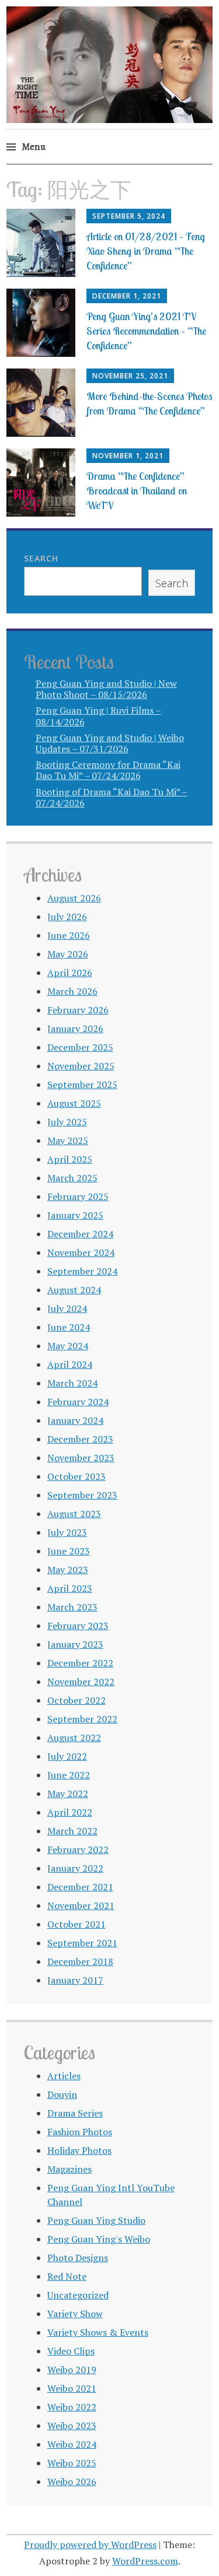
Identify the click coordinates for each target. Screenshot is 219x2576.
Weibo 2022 (72, 2407)
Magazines (69, 2169)
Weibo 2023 (72, 2426)
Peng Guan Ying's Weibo (99, 2239)
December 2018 (80, 1961)
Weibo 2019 (72, 2370)
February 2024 (78, 1402)
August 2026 (74, 898)
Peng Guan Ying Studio (96, 2220)
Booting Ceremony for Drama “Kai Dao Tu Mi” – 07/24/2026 (108, 770)
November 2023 (81, 1458)
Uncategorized (78, 2295)
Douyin (62, 2094)
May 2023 (68, 1570)
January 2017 (75, 1980)
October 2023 (77, 1476)
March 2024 (72, 1383)
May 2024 (68, 1346)
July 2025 (67, 1122)
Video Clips (71, 2351)
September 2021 (82, 1943)
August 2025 (74, 1103)
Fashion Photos (80, 2132)
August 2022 (74, 1738)
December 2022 (80, 1663)
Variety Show (75, 2314)
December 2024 (80, 1234)
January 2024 (75, 1420)
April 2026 (70, 973)
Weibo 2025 (72, 2463)
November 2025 (81, 1066)
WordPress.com (145, 2561)
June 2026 (69, 935)
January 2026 (75, 1029)
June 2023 (69, 1551)
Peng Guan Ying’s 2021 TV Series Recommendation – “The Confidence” (146, 331)
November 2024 (81, 1252)
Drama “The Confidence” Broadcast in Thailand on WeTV (137, 491)
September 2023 (82, 1495)
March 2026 (72, 991)
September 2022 (82, 1719)
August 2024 (74, 1290)
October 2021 (77, 1924)
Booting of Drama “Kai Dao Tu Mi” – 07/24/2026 (112, 797)
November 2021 (81, 1905)
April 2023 (70, 1588)
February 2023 (78, 1626)
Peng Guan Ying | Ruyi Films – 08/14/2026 (98, 716)
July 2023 (67, 1532)
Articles (64, 2076)
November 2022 (81, 1682)
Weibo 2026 (72, 2482)
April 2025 (70, 1159)
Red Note (67, 2276)
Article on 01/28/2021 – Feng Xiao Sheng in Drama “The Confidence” (146, 251)
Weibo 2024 (72, 2444)
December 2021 (80, 1887)
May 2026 (68, 954)
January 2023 (75, 1644)
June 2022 (69, 1775)
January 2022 (75, 1868)
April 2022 (70, 1812)
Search (41, 558)
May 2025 (68, 1140)
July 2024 (67, 1308)
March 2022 (72, 1831)
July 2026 (67, 917)
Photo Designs (78, 2258)
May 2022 (68, 1794)
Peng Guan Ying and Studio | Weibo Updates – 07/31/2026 (110, 743)
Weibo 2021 (72, 2388)
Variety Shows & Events (98, 2332)
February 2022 (78, 1849)
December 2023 (80, 1439)
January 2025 (75, 1215)
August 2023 (74, 1514)
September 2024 (82, 1271)
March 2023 (72, 1607)
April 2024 (70, 1364)
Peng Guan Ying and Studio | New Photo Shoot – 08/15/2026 (106, 689)
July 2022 (67, 1756)
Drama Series (75, 2113)
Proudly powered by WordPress (90, 2545)
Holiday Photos (79, 2150)
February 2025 (78, 1196)
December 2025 (80, 1047)
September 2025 (82, 1085)
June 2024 (69, 1327)
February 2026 (78, 1010)
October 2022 (77, 1700)
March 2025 (72, 1178)
